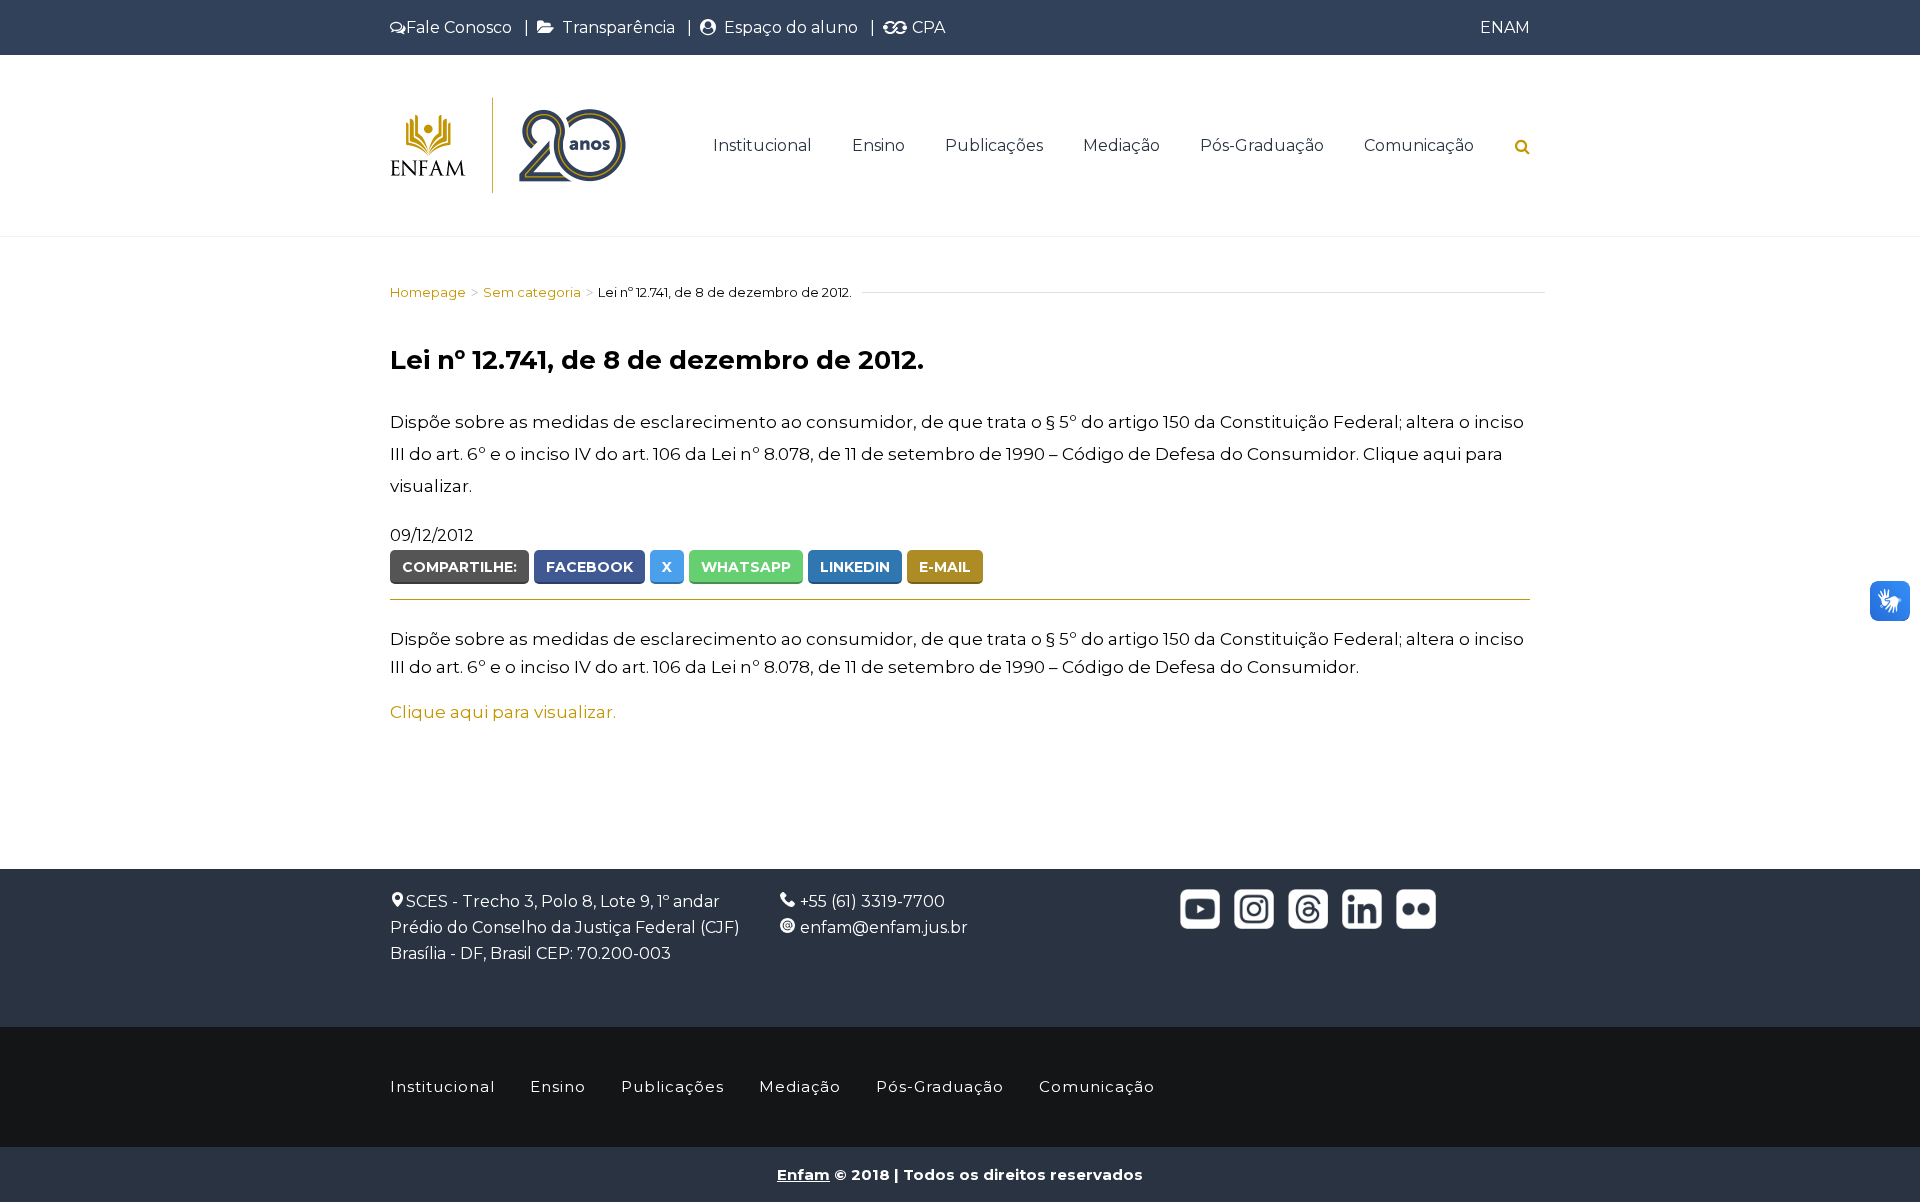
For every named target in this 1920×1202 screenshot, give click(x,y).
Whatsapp (746, 567)
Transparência (614, 27)
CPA (926, 27)
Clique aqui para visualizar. (503, 712)
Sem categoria (532, 292)
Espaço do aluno (787, 27)
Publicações (994, 145)
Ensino (878, 145)
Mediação (1121, 145)
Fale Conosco (459, 27)
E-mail (945, 567)
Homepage (428, 292)
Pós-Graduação (1262, 145)
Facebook (589, 567)
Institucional (762, 145)
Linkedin (855, 567)
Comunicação (1419, 145)
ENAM (1505, 27)
